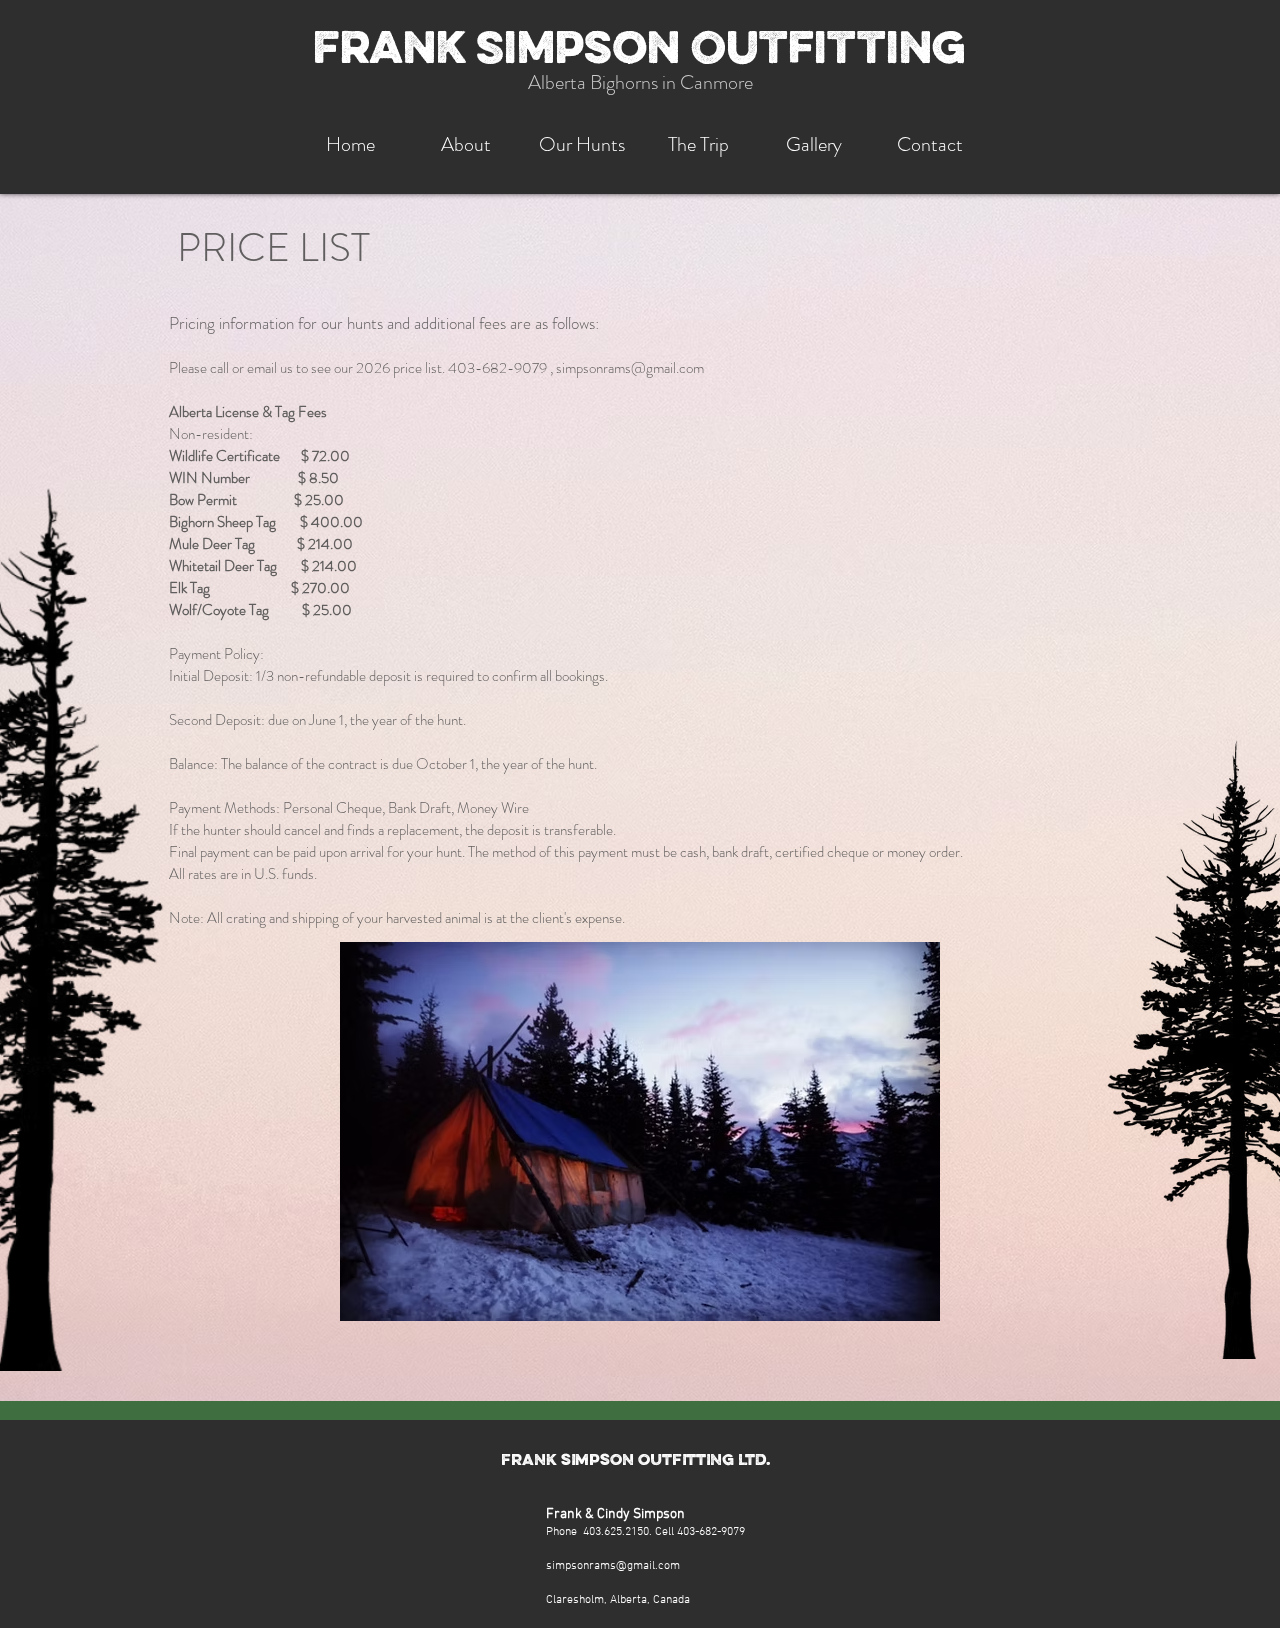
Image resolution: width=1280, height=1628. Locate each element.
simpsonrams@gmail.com (630, 368)
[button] (698, 144)
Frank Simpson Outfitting (639, 52)
